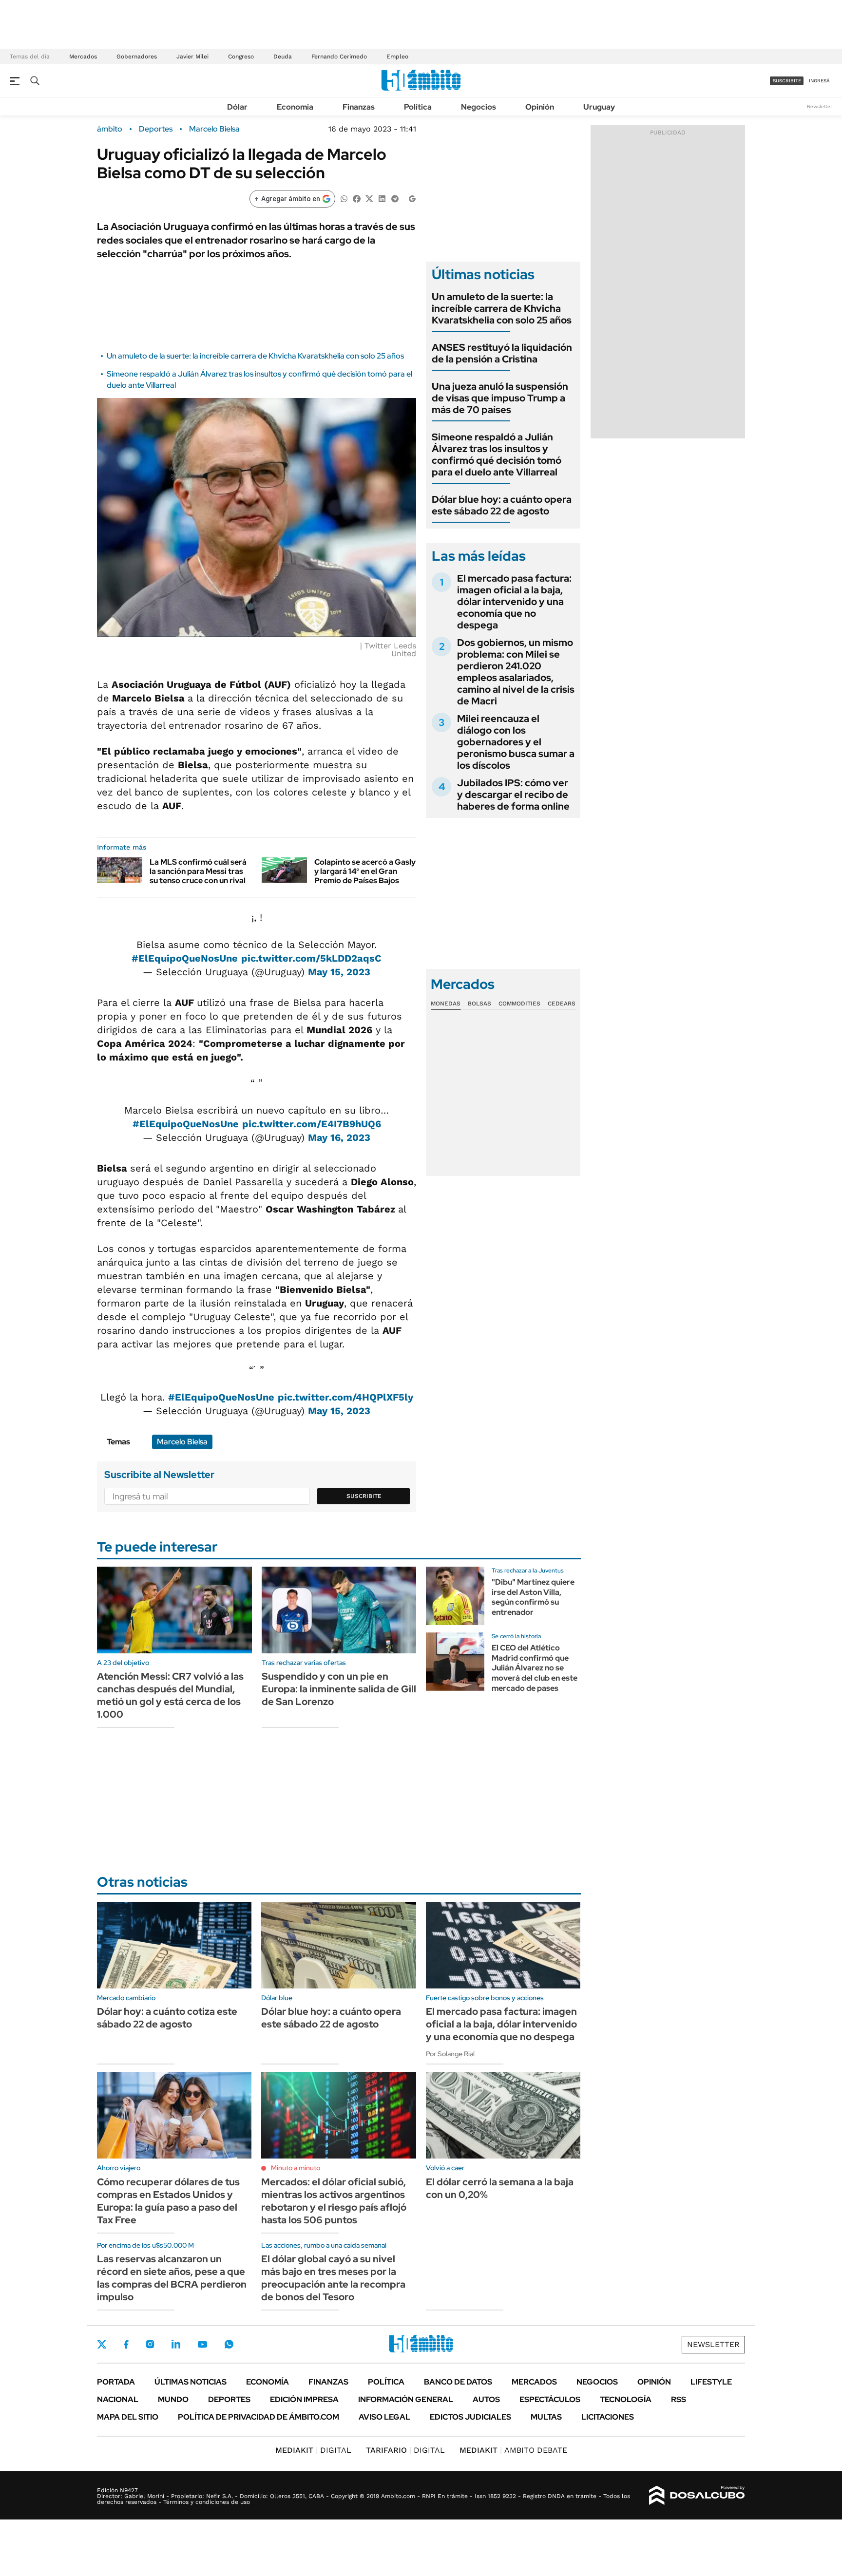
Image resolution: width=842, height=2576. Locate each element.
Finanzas (359, 107)
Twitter (102, 2344)
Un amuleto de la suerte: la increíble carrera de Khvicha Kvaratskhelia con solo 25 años (255, 356)
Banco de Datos (458, 2382)
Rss (679, 2399)
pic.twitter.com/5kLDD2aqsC (311, 958)
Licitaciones (608, 2417)
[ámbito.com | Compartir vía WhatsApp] (344, 198)
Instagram (150, 2344)
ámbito (110, 129)
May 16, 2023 (339, 1137)
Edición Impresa (304, 2399)
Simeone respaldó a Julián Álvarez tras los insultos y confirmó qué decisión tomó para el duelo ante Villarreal (497, 455)
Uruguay (599, 107)
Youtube (202, 2344)
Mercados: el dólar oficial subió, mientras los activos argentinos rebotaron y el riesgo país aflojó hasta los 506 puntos (334, 2201)
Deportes (156, 129)
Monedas (446, 1004)
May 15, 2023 (339, 972)
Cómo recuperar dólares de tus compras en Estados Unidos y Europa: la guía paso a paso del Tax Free (168, 2201)
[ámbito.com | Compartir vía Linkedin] (382, 198)
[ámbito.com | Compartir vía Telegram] (395, 198)
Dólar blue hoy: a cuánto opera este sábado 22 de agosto (502, 505)
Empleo (397, 57)
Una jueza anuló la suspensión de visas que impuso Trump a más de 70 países (500, 398)
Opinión (540, 107)
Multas (546, 2417)
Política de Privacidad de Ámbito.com (258, 2417)
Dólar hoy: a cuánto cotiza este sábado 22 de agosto (167, 2018)
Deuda (283, 57)
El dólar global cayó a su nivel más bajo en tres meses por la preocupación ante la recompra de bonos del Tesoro (333, 2278)
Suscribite (364, 1496)
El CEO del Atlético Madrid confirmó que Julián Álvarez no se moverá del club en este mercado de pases (535, 1668)
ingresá (819, 81)
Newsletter (820, 106)
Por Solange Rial (450, 2054)
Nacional (118, 2399)
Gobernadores (137, 57)
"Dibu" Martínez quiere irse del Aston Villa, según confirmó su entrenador (533, 1597)
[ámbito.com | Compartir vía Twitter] (369, 198)
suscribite (787, 81)
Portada (116, 2382)
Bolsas (479, 1004)
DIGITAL (313, 2450)
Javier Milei (192, 57)
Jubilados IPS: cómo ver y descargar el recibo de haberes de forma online (513, 795)
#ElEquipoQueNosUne (185, 958)
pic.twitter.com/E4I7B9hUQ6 (312, 1124)
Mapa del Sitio (128, 2417)
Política (418, 107)
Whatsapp (229, 2344)
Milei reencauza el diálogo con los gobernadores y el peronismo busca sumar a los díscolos (516, 742)
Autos (486, 2399)
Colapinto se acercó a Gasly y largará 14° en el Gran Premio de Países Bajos (365, 871)
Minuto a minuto (296, 2168)
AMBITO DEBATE (513, 2450)
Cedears (562, 1004)
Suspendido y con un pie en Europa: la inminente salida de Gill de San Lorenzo (339, 1689)
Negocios (478, 107)
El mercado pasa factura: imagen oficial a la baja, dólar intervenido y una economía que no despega (514, 602)
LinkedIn (176, 2344)
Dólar (237, 107)
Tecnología (626, 2399)
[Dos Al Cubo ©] (697, 2496)
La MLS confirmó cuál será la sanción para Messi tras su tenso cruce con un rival (198, 871)
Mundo (173, 2399)
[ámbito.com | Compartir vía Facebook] (357, 198)
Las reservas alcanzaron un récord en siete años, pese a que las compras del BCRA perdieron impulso (172, 2278)
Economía (295, 107)
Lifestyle (711, 2382)
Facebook (126, 2344)
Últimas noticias (191, 2382)
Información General (406, 2399)
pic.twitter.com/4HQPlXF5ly (345, 1397)
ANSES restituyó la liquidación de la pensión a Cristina (502, 353)
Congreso (241, 57)
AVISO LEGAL (384, 2417)
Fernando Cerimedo (339, 57)
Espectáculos (550, 2399)
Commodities (519, 1004)
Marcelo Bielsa (214, 129)
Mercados (83, 57)
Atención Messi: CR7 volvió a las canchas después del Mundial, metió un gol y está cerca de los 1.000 (170, 1695)
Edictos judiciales (470, 2417)
